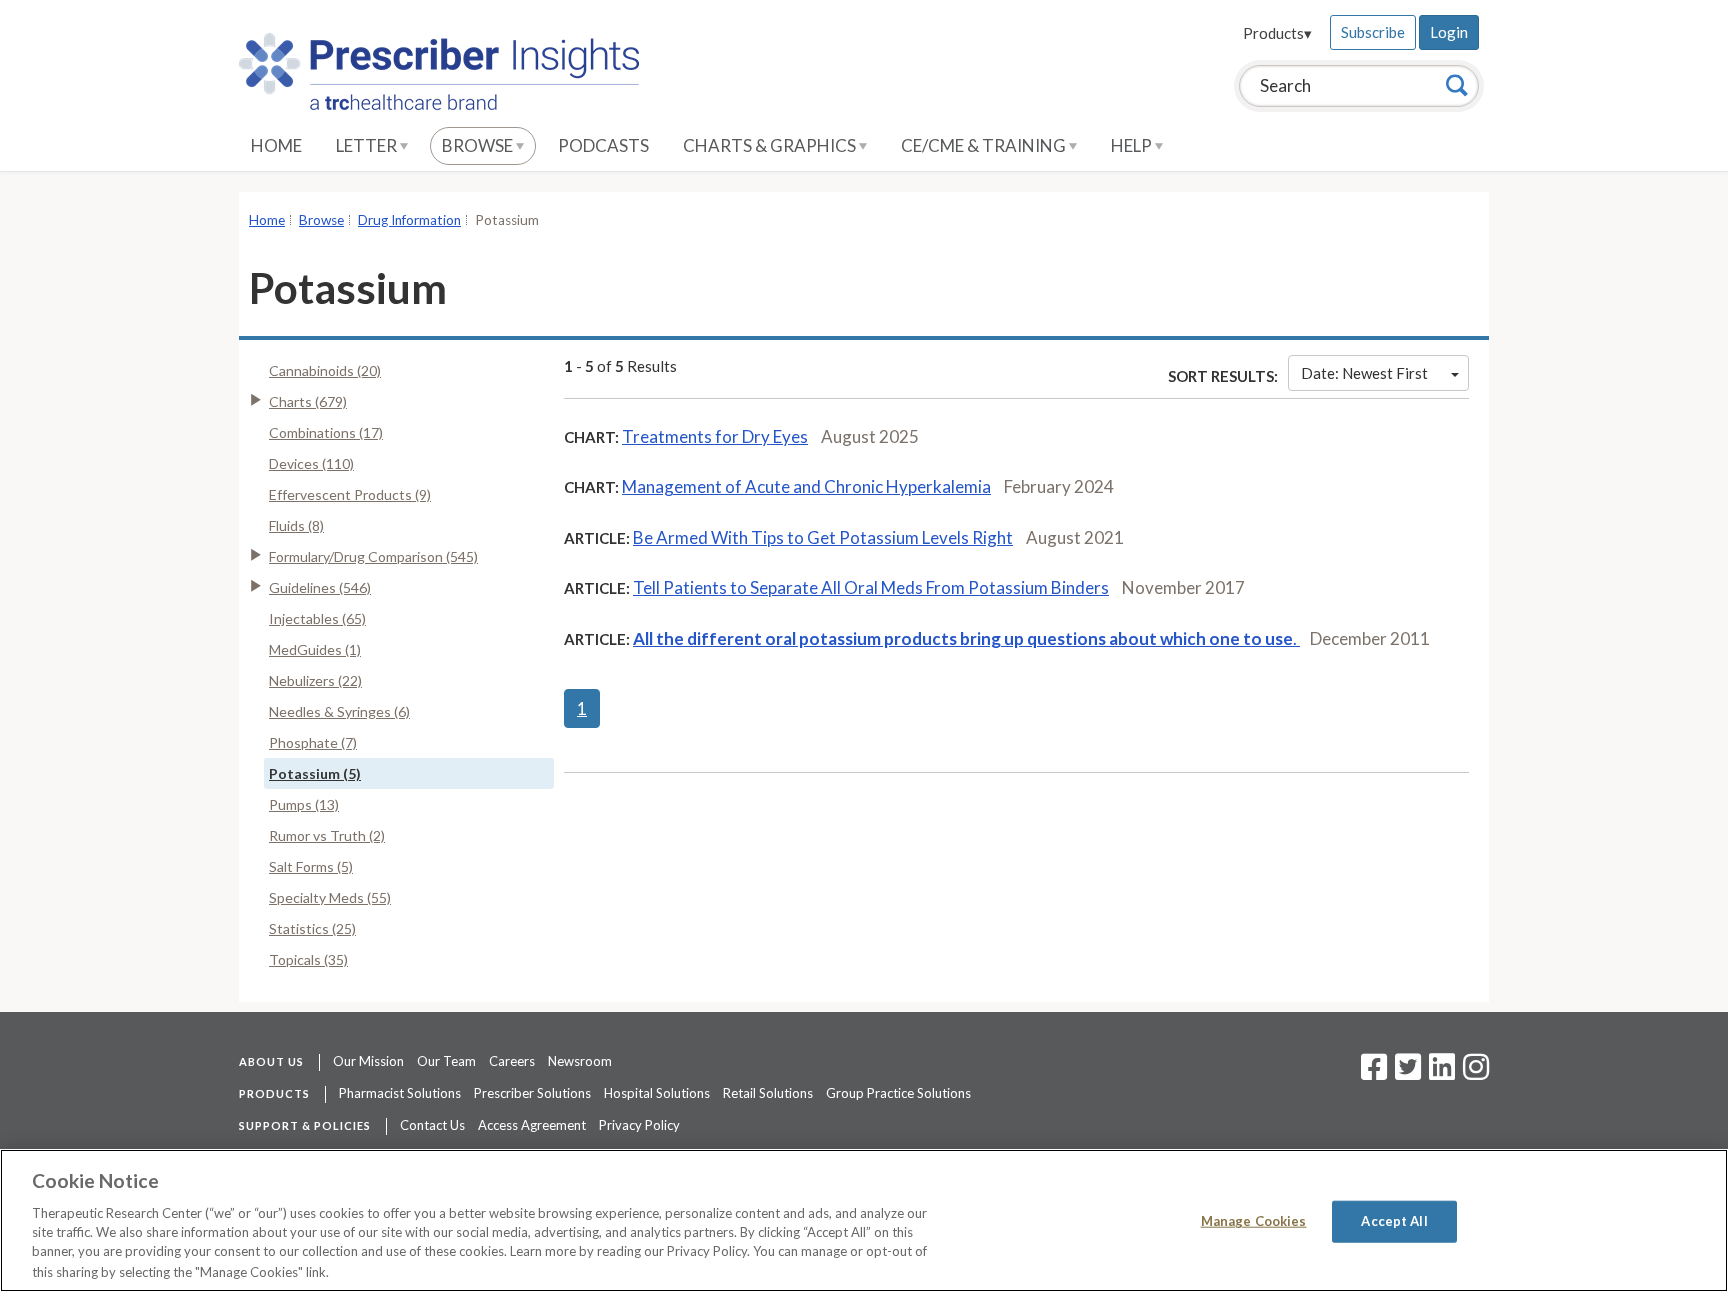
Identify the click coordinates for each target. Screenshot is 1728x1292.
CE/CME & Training (985, 145)
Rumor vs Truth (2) (327, 835)
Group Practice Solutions (898, 1093)
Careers (512, 1061)
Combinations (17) (326, 432)
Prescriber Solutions (532, 1093)
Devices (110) (311, 463)
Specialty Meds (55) (330, 897)
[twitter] (1405, 1073)
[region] (864, 1220)
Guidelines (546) (320, 587)
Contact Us (432, 1125)
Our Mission (368, 1061)
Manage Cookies (1254, 1221)
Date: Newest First (1364, 373)
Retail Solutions (768, 1093)
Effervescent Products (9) (350, 494)
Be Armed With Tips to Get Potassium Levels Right (823, 537)
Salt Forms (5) (311, 866)
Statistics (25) (312, 928)
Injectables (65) (317, 618)
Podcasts (603, 145)
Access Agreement (532, 1125)
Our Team (446, 1061)
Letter (368, 145)
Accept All (1394, 1221)
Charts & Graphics (771, 145)
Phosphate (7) (313, 742)
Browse (479, 145)
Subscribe (1373, 32)
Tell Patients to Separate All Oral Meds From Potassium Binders (871, 587)
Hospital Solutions (657, 1093)
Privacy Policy (639, 1125)
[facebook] (1374, 1073)
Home (276, 145)
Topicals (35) (308, 959)
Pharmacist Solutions (400, 1093)
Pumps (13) (304, 804)
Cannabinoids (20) (325, 370)
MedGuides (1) (315, 649)
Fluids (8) (296, 525)
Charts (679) (308, 401)
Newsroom (580, 1061)
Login (1449, 32)
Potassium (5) (315, 773)
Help (1133, 145)
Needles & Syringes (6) (339, 711)
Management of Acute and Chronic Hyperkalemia (806, 486)
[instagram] (1476, 1073)
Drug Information (409, 220)
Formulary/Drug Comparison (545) (373, 556)
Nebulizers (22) (315, 680)
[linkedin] (1442, 1073)
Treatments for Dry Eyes (715, 436)
